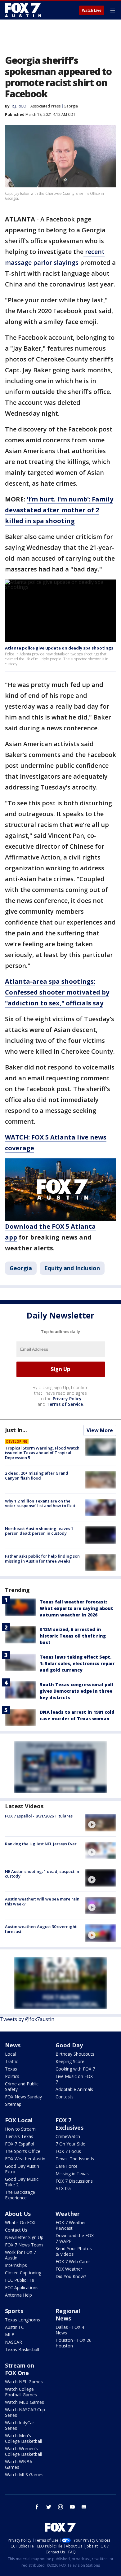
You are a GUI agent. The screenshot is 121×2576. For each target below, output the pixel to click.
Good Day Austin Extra (22, 2169)
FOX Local (19, 2120)
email (84, 2507)
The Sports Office (23, 2151)
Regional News (68, 2315)
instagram (60, 2507)
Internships (16, 2265)
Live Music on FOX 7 (74, 2079)
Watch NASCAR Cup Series (25, 2412)
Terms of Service (65, 1404)
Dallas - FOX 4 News (70, 2330)
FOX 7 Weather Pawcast (71, 2225)
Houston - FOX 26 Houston (74, 2343)
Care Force (67, 2166)
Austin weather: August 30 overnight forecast (41, 1929)
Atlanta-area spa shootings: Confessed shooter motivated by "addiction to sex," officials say (57, 992)
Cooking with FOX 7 (75, 2069)
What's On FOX (20, 2222)
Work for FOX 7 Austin (20, 2255)
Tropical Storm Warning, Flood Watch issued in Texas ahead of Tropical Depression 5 (42, 1453)
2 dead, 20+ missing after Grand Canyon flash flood (37, 1476)
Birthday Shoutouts (75, 2054)
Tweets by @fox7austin (27, 2019)
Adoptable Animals (74, 2089)
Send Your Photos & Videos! (74, 2251)
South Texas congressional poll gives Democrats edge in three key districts (76, 1691)
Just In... (16, 1430)
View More (100, 1430)
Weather (68, 2214)
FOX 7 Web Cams (73, 2261)
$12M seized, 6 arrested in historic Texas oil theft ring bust (73, 1636)
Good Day (69, 2045)
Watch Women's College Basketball (23, 2451)
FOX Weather (69, 2269)
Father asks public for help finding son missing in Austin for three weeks (42, 1559)
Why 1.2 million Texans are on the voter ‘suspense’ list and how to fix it (40, 1503)
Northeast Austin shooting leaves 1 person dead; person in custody (39, 1531)
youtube (72, 2507)
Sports (14, 2311)
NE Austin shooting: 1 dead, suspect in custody (42, 1874)
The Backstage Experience (20, 2195)
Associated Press (45, 106)
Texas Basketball (22, 2349)
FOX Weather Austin (25, 2159)
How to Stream (20, 2129)
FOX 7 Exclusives (69, 2124)
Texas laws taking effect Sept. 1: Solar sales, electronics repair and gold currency (77, 1663)
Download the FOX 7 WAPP (75, 2238)
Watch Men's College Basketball (23, 2438)
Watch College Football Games (21, 2392)
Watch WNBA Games (19, 2464)
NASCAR (13, 2342)
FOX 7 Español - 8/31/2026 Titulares (39, 1816)
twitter (49, 2507)
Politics (12, 2076)
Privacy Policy (67, 1399)
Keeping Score (70, 2061)
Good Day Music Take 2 (22, 2182)
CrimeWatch (68, 2136)
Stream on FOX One (20, 2369)
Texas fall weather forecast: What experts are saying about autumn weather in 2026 (76, 1608)
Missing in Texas (72, 2174)
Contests (65, 2097)
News (13, 2045)
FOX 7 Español (20, 2144)
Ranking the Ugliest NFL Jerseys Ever (41, 1844)
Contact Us (16, 2230)
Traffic (11, 2061)
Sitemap (13, 2104)
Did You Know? (71, 2276)
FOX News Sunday (23, 2097)
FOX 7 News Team (24, 2245)
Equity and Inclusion (72, 1268)
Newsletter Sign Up (24, 2237)
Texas (11, 2069)
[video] (101, 1822)
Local (10, 2054)
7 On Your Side (70, 2144)
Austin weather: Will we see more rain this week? (42, 1901)
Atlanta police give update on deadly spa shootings (59, 648)
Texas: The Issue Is (75, 2159)
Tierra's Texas (19, 2136)
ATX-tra (63, 2188)
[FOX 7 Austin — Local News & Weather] (23, 10)
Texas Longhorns (22, 2320)
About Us (18, 2214)
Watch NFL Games (24, 2382)
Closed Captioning (23, 2273)
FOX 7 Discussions (74, 2181)
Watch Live (92, 11)
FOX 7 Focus (68, 2151)
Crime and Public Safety (22, 2086)
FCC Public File (20, 2280)
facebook (37, 2507)
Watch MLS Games (24, 2475)
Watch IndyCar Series (20, 2425)
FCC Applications (22, 2287)
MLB (10, 2335)
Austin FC (14, 2327)
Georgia (71, 106)
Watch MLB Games (25, 2402)
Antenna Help (18, 2295)
